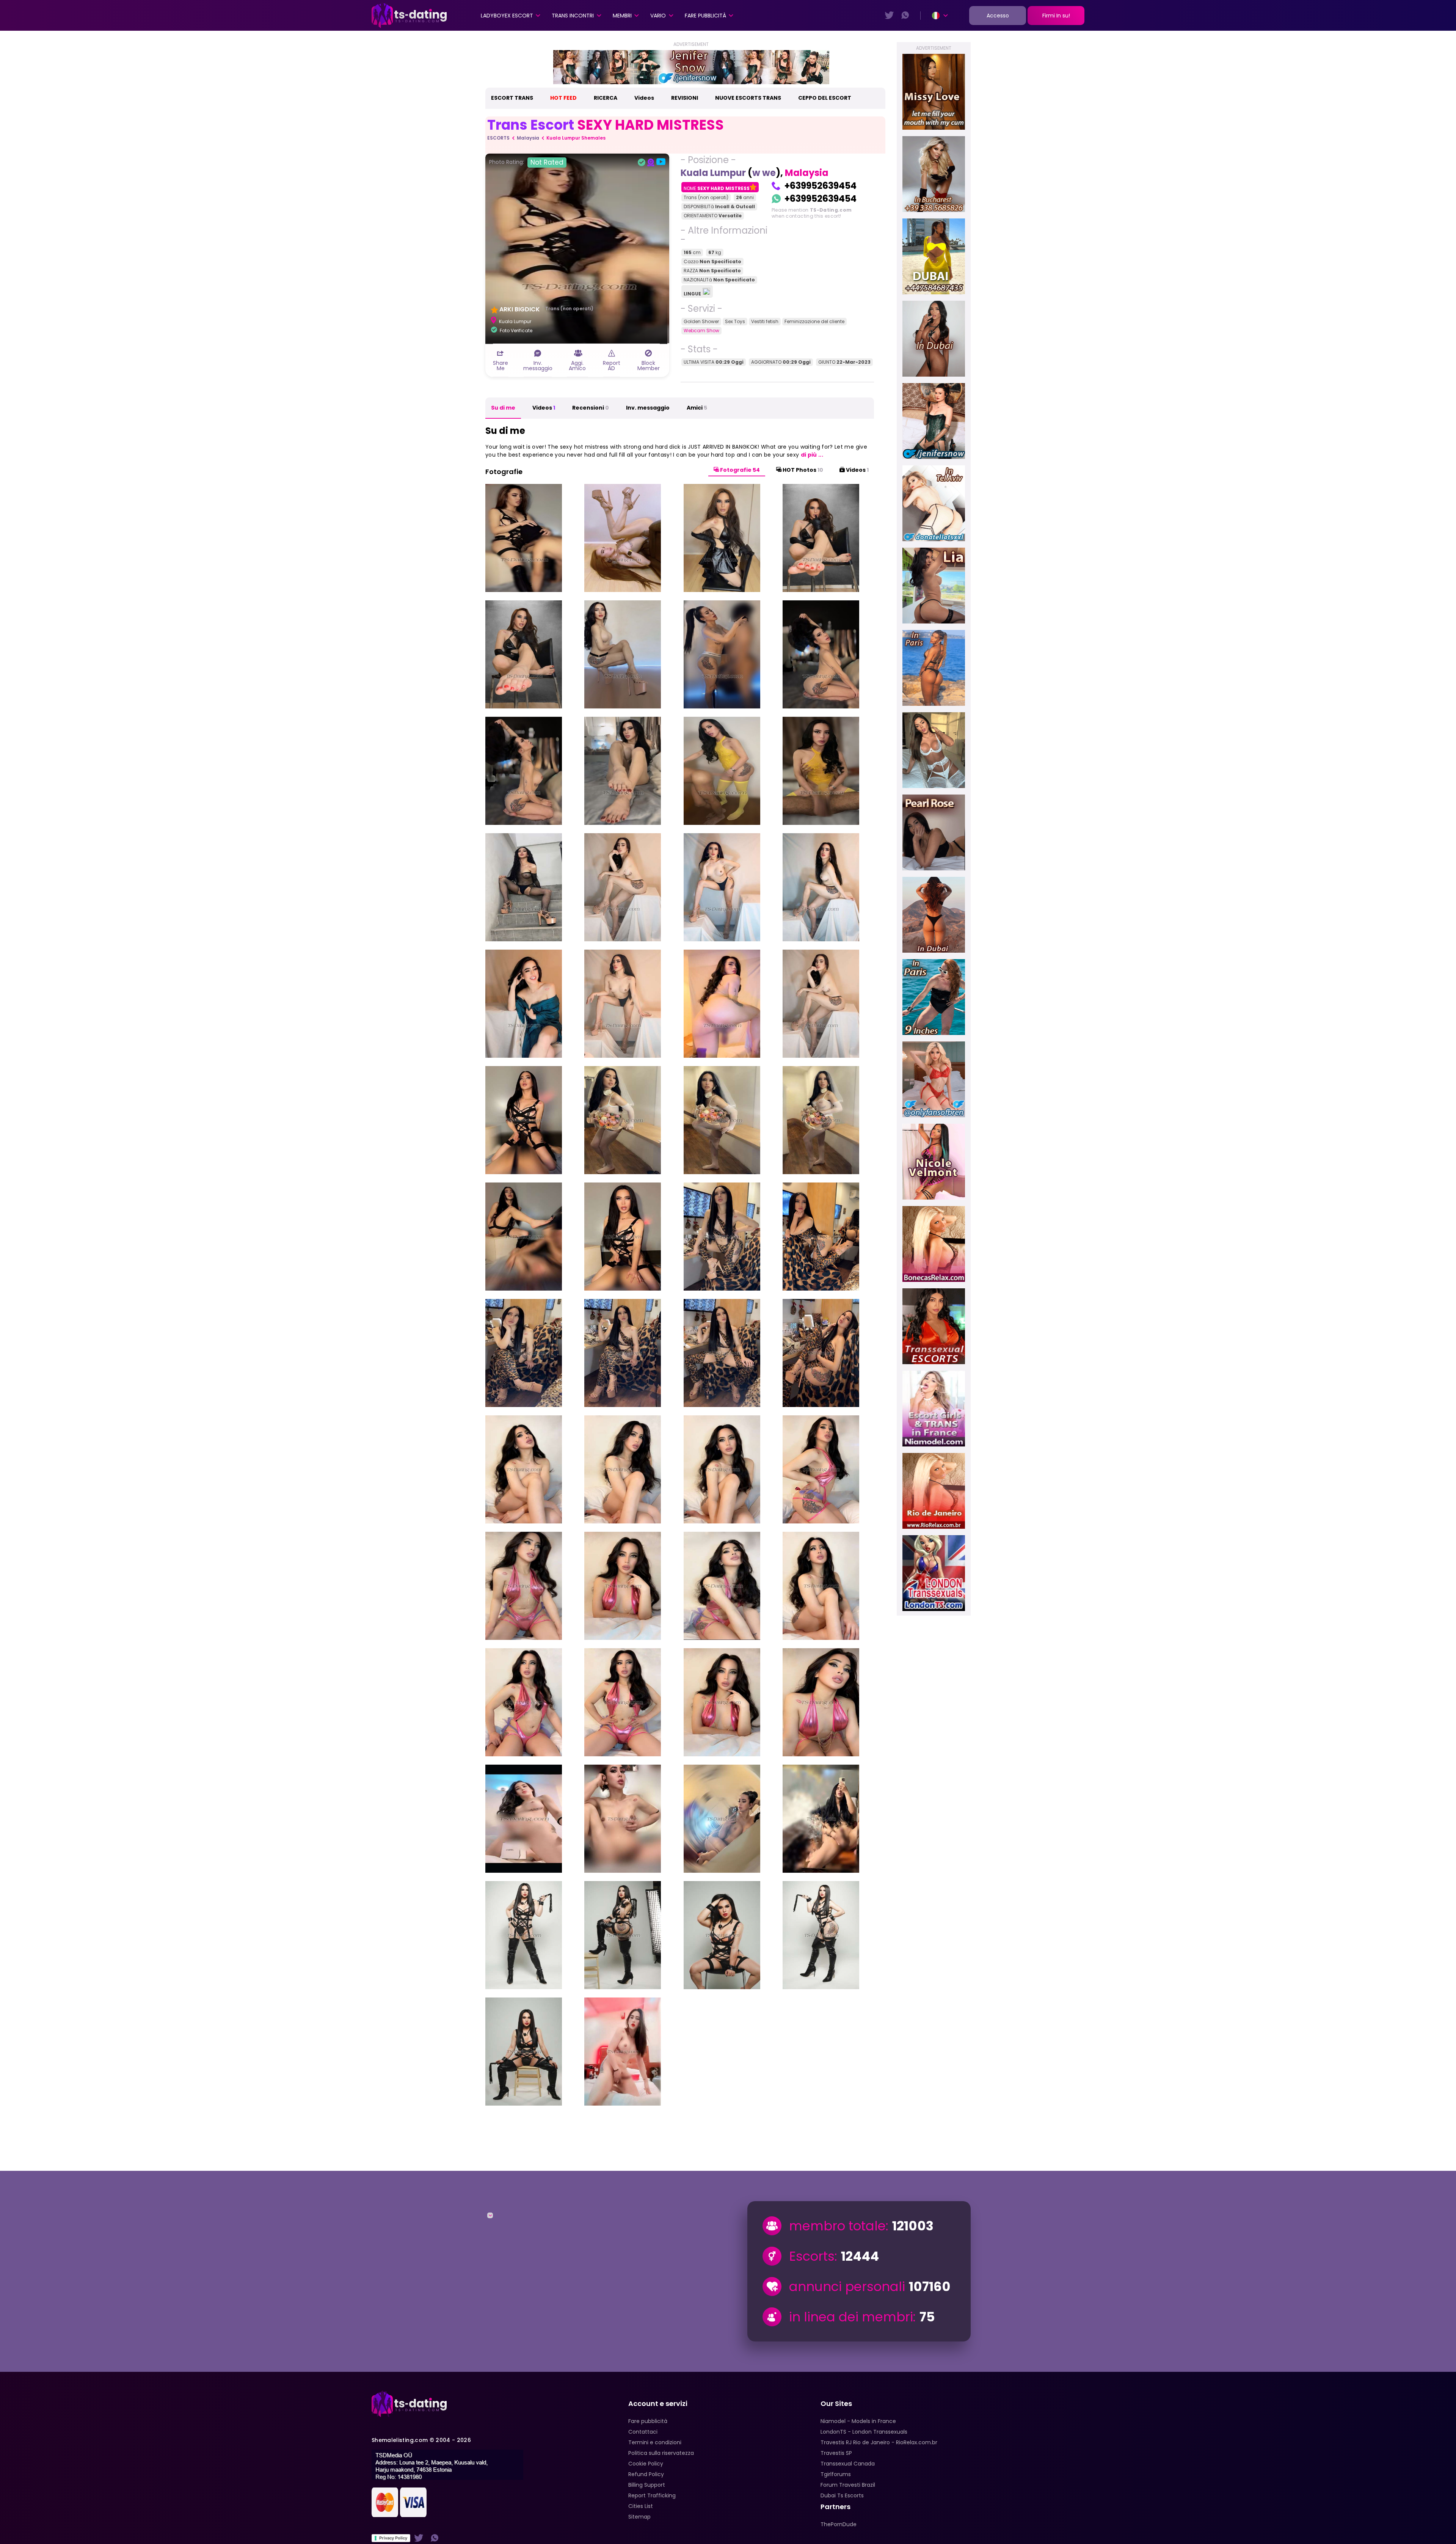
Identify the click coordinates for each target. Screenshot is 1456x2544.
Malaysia (528, 138)
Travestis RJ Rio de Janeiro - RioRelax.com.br (879, 2442)
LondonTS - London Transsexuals (864, 2432)
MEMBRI (622, 16)
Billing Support (647, 2485)
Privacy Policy (393, 2538)
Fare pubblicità (705, 16)
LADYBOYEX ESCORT (507, 16)
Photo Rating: (526, 162)
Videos (644, 98)
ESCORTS (498, 138)
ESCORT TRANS (512, 98)
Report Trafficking (652, 2495)
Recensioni (591, 408)
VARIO (658, 16)
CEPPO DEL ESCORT (825, 98)
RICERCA (606, 98)
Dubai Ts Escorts (842, 2495)
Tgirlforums (836, 2474)
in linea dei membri (851, 2317)
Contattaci (643, 2432)
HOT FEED (563, 98)
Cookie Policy (646, 2464)
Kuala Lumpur (713, 173)
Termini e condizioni (655, 2442)
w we (764, 173)
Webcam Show (701, 331)
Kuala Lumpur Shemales (576, 138)
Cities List (641, 2506)
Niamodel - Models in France (858, 2421)
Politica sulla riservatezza (661, 2453)
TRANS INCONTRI (573, 16)
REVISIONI (685, 98)
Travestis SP (836, 2453)
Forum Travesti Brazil (848, 2485)
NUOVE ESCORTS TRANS (748, 98)
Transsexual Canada (848, 2464)
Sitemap (639, 2517)
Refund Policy (646, 2474)
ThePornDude (839, 2524)
